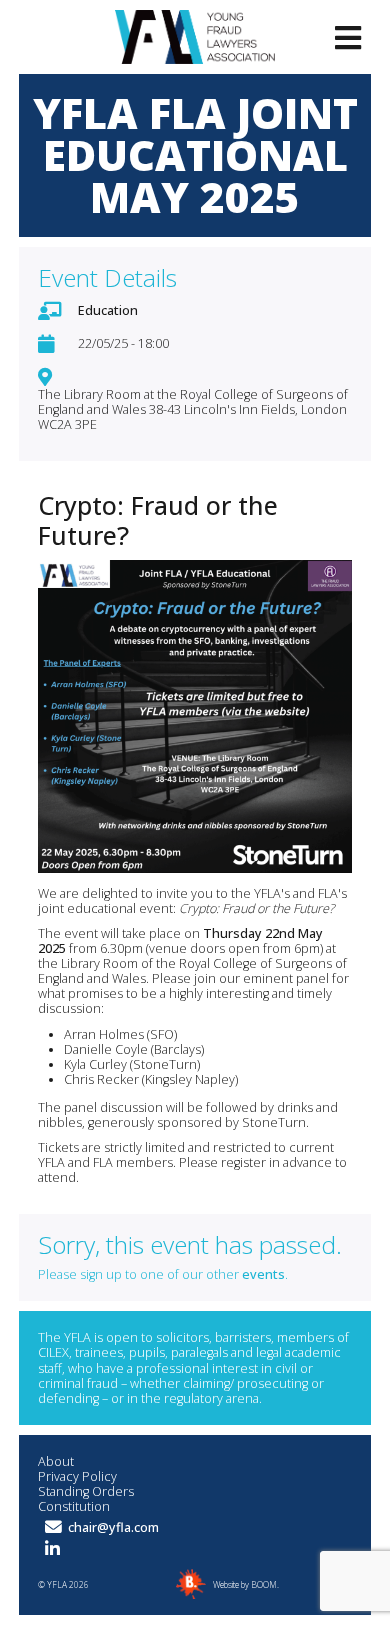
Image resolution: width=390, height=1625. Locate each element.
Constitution (74, 1506)
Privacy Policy (77, 1476)
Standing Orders (86, 1491)
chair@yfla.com (113, 1527)
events (263, 1274)
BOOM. (265, 1584)
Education (108, 310)
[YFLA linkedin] (52, 1549)
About (56, 1461)
